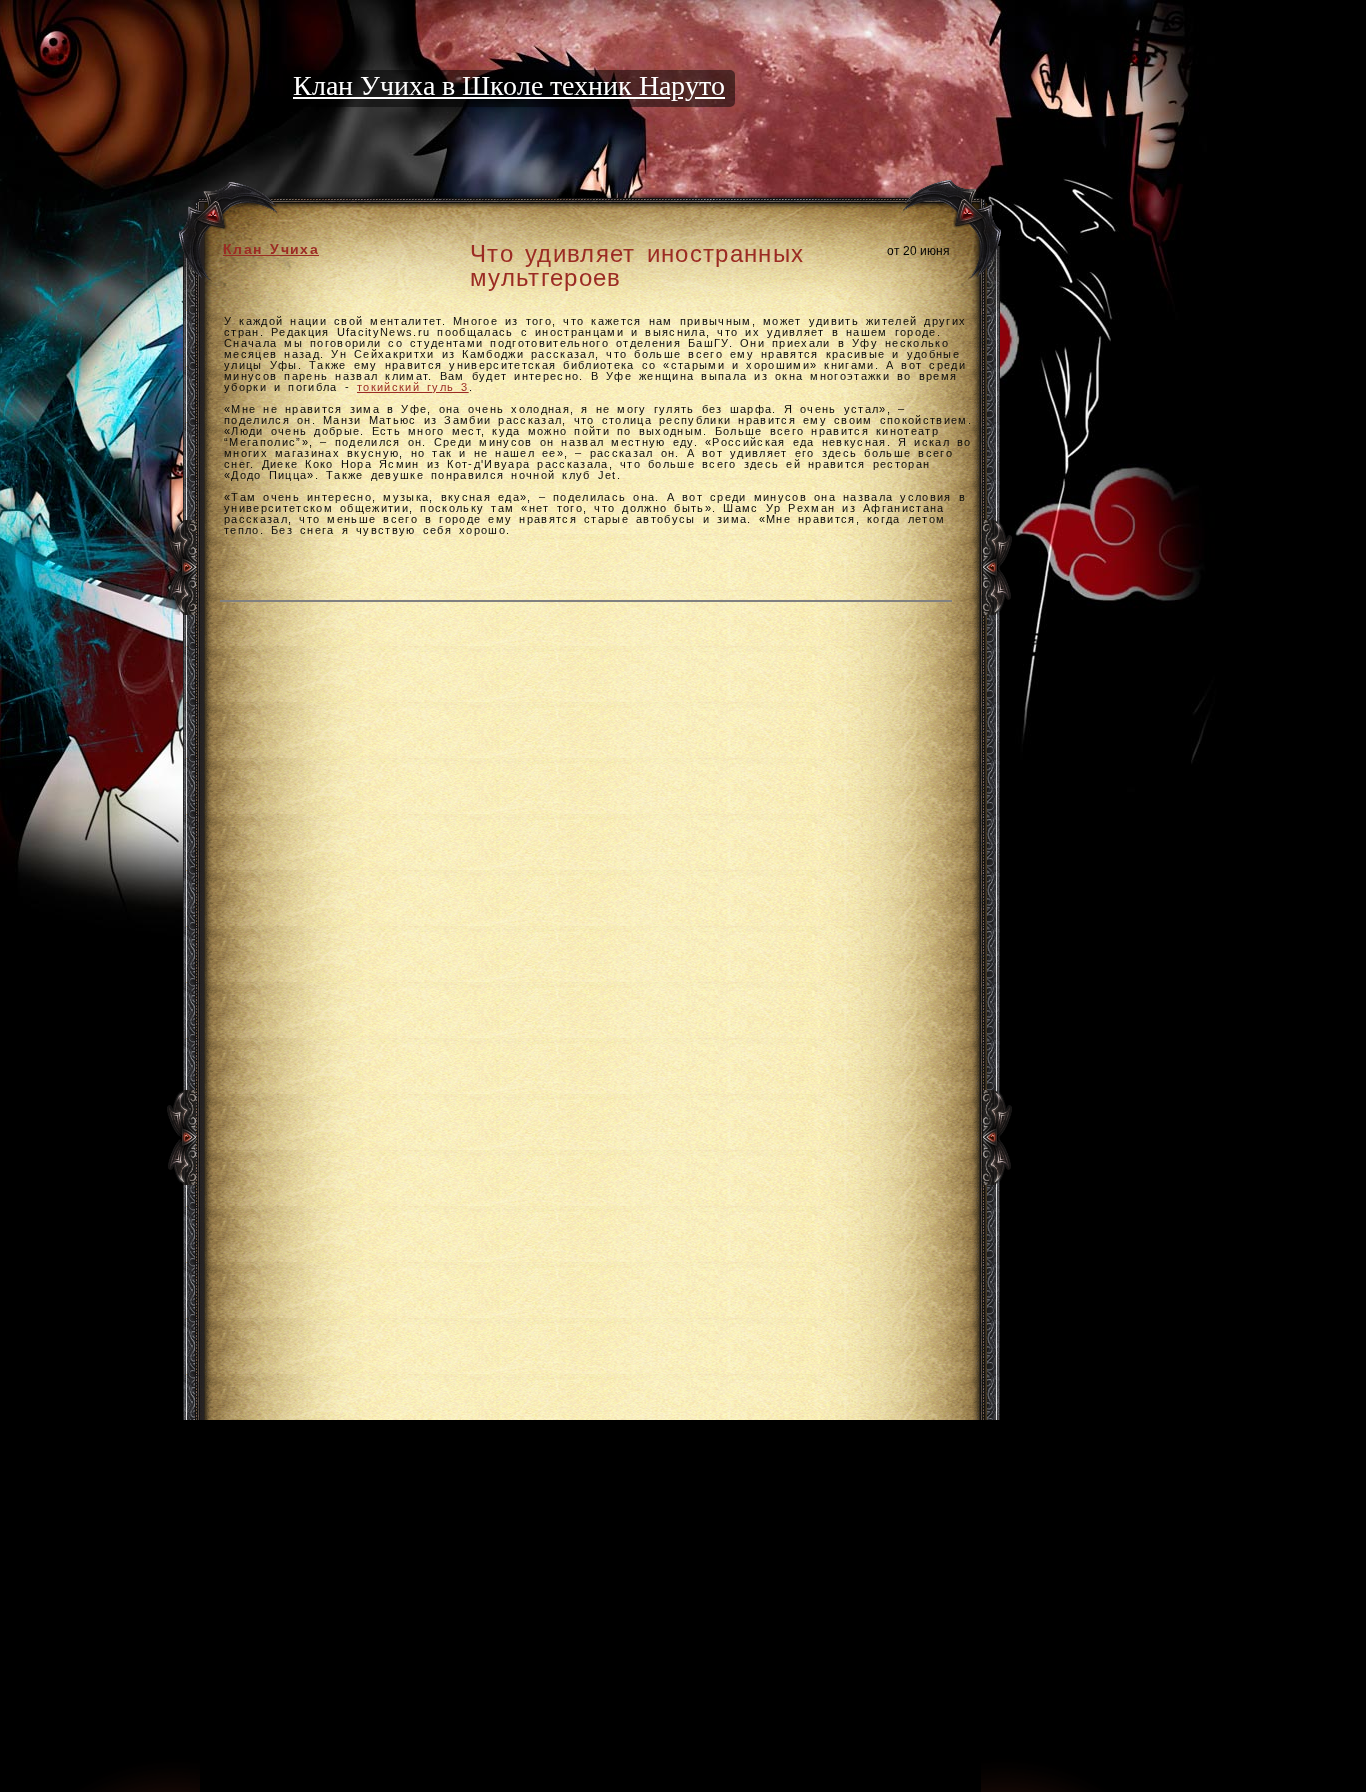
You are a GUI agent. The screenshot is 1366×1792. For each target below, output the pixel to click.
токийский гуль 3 (413, 387)
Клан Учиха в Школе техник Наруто (509, 85)
